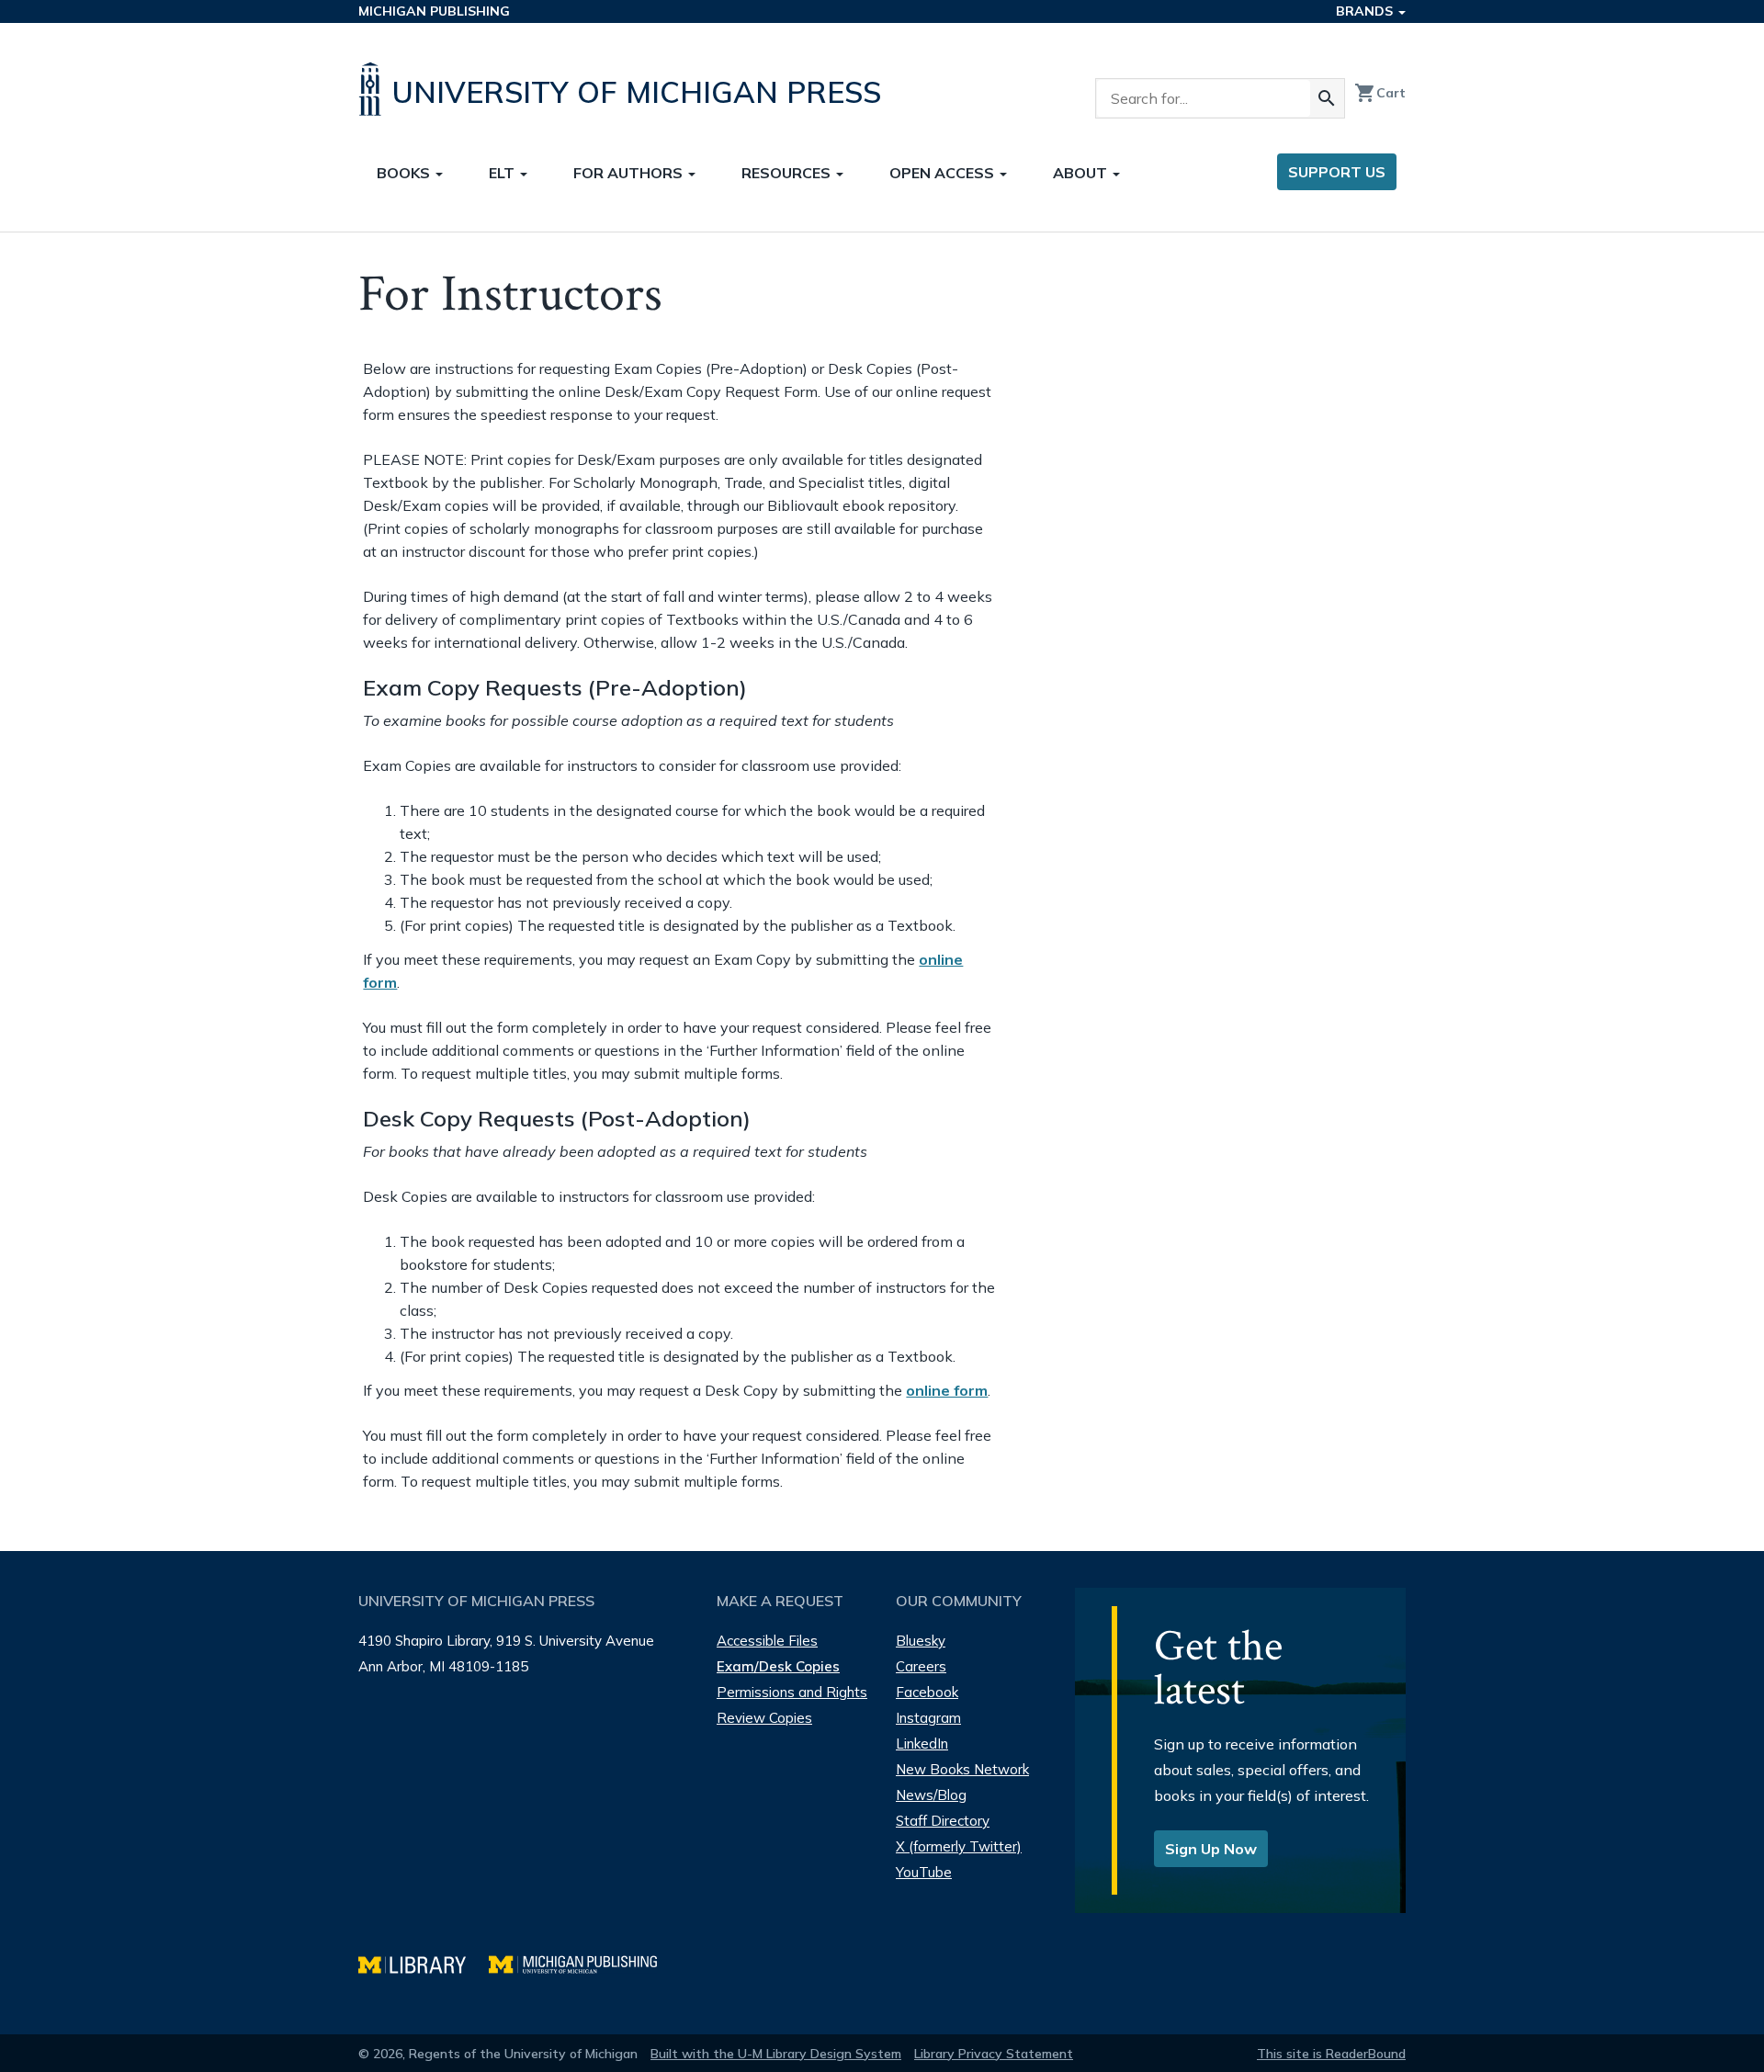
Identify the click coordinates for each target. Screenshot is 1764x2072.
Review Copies (764, 1718)
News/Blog (931, 1795)
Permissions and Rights (792, 1692)
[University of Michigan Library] (424, 1962)
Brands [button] (1366, 11)
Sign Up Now (1211, 1849)
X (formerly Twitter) (959, 1846)
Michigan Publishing (434, 11)
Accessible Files (767, 1641)
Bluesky (921, 1641)
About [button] (1082, 173)
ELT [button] (503, 173)
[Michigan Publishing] (582, 1962)
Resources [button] (788, 173)
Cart (1380, 93)
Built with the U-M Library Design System (776, 2054)
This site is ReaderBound (1331, 2054)
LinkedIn (922, 1744)
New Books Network (962, 1769)
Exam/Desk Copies (778, 1666)
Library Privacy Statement (994, 2054)
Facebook (927, 1692)
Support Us (1337, 172)
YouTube (924, 1872)
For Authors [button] (630, 173)
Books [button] (405, 173)
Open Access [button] (944, 173)
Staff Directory (943, 1821)
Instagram (928, 1718)
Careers (921, 1666)
